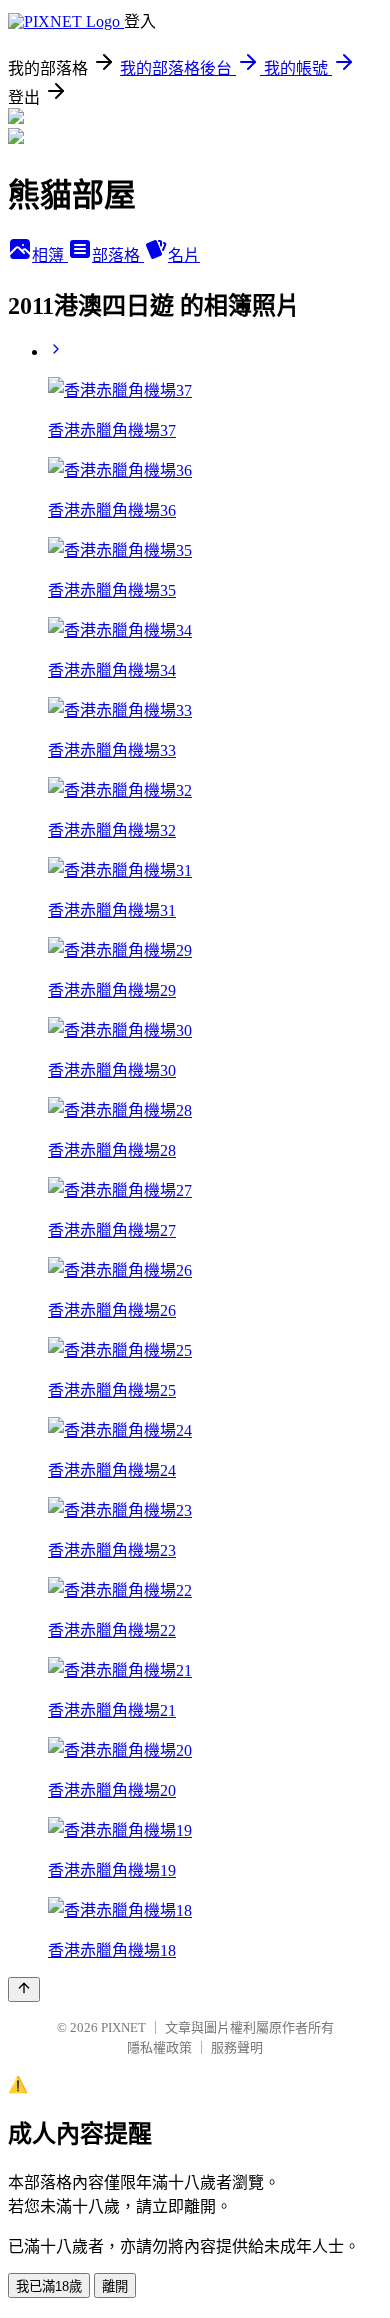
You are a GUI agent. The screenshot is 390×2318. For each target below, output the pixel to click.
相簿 (50, 255)
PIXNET (123, 2027)
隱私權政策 (159, 2047)
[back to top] (24, 1989)
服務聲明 (237, 2047)
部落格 (118, 255)
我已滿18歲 (49, 2286)
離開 (115, 2286)
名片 (184, 255)
